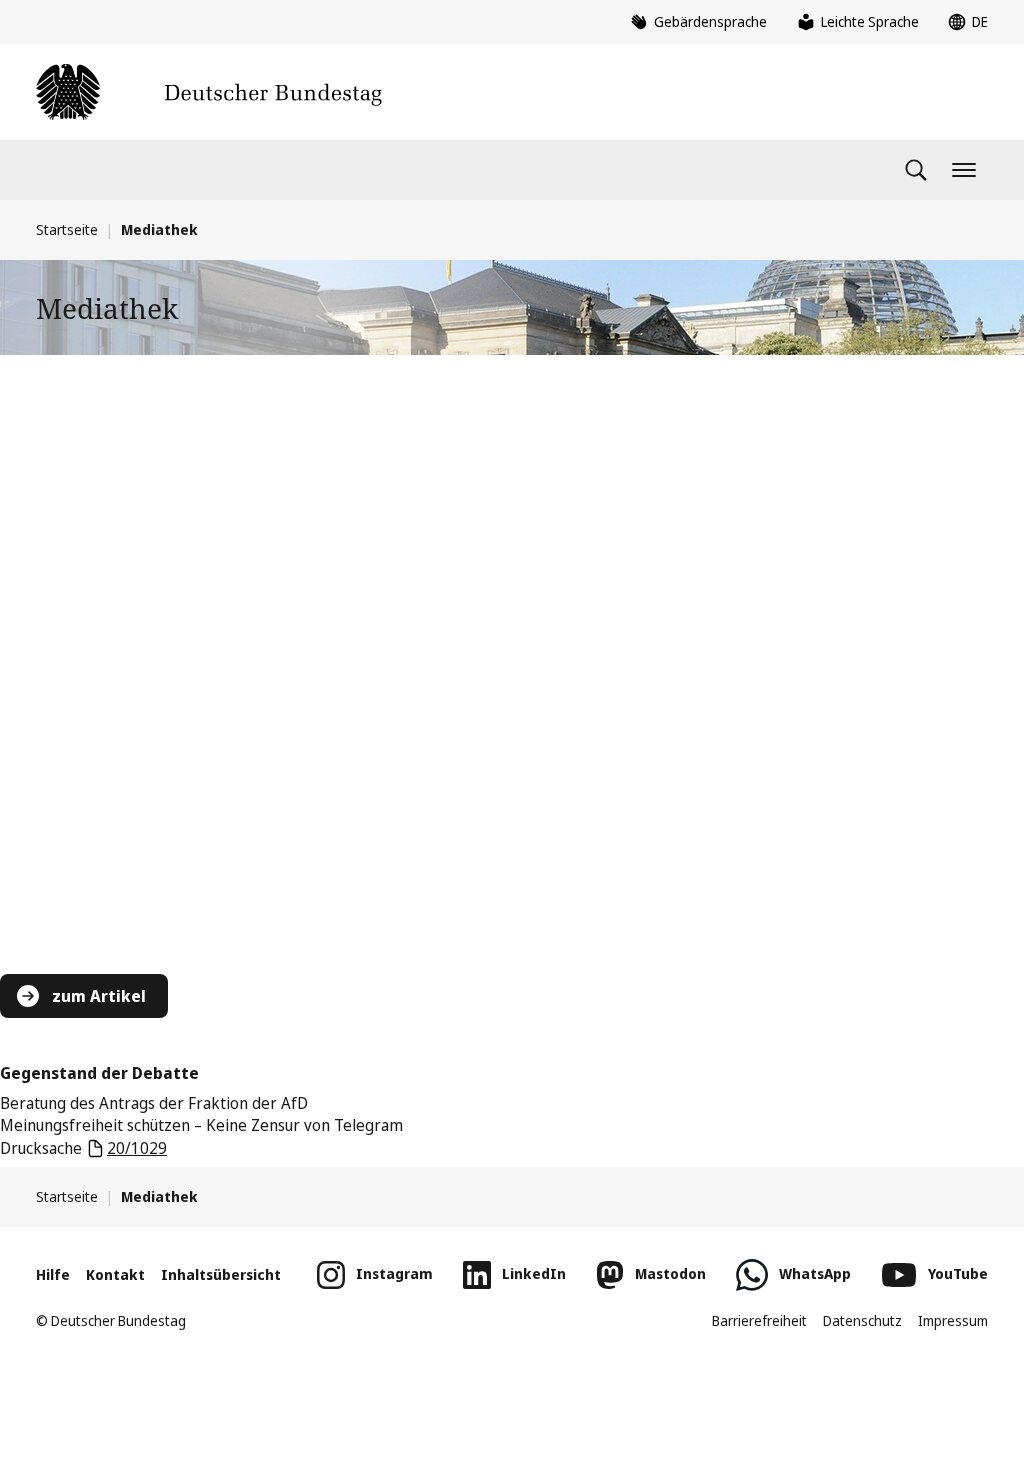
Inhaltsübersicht (221, 1274)
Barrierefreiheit (759, 1320)
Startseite (67, 229)
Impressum (953, 1320)
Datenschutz (862, 1320)
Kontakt (115, 1274)
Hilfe (53, 1274)
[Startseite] (209, 92)
